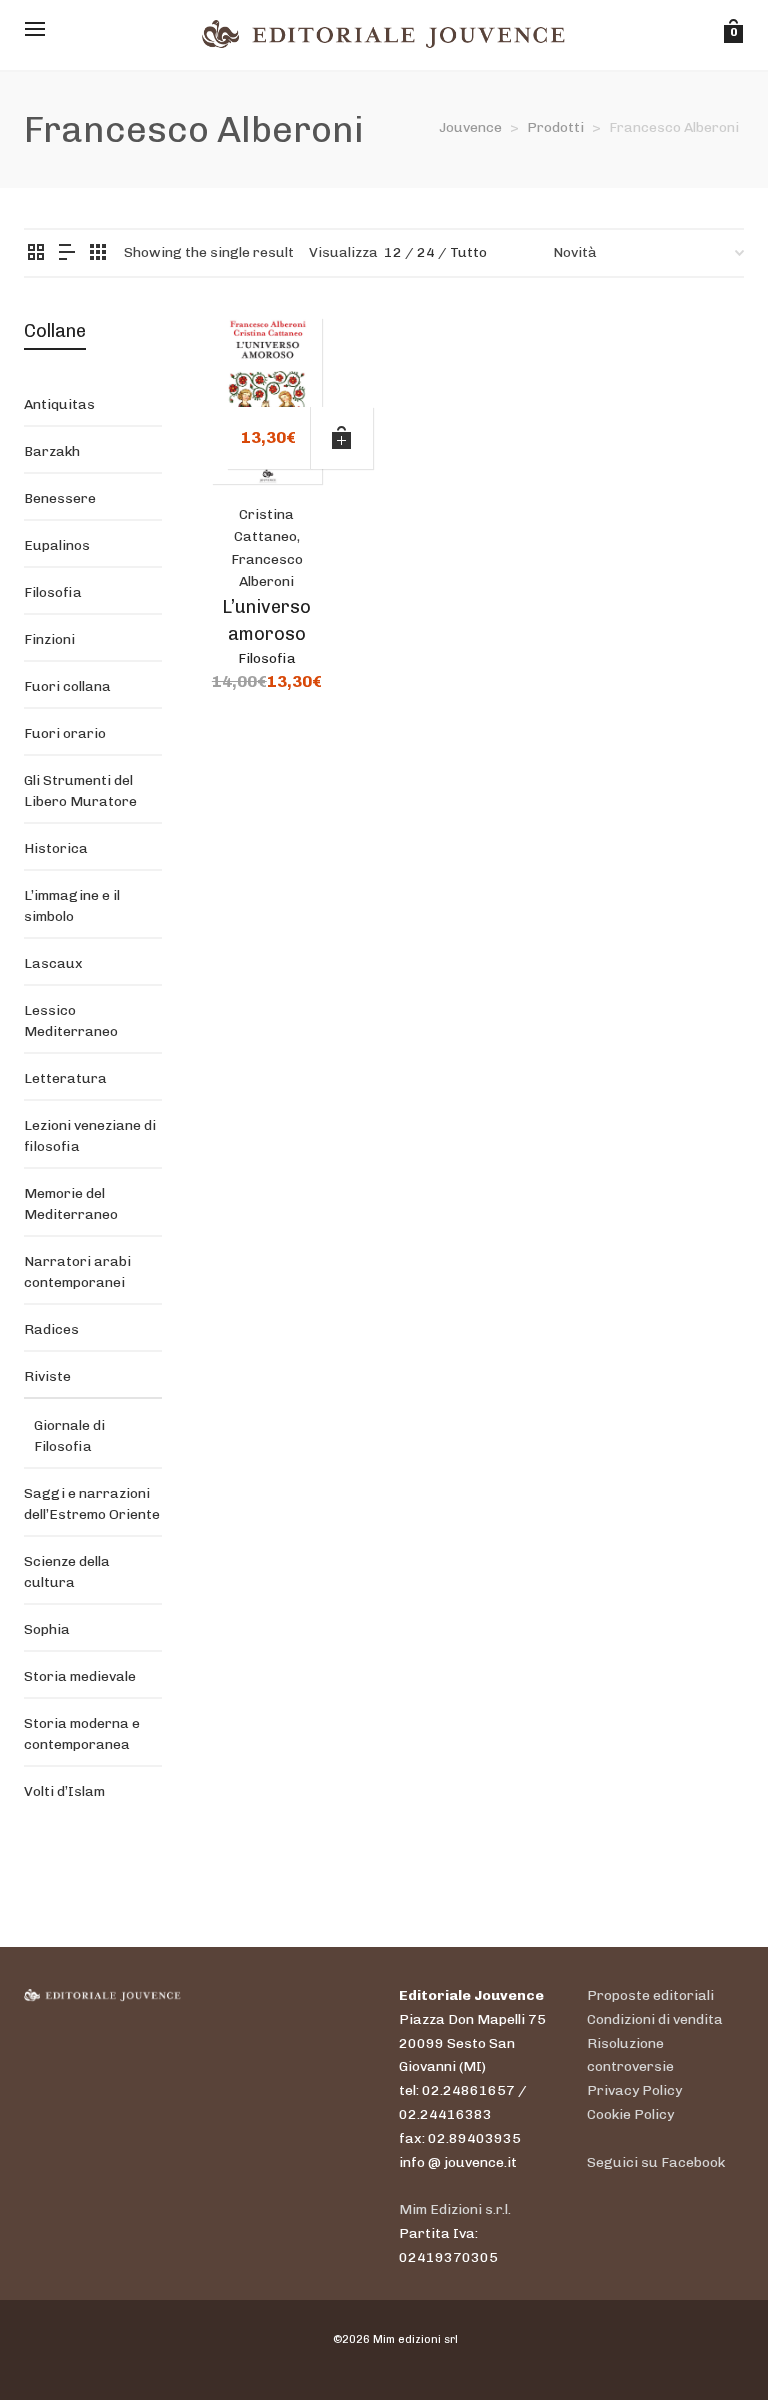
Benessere (60, 498)
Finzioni (49, 639)
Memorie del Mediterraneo (71, 1204)
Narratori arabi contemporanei (77, 1272)
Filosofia (267, 658)
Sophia (47, 1629)
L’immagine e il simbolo (72, 906)
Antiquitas (59, 404)
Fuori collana (67, 686)
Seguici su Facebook (656, 2162)
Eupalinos (57, 545)
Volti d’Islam (64, 1791)
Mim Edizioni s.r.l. (455, 2209)
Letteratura (65, 1078)
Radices (51, 1329)
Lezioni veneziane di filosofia (90, 1136)
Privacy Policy (634, 2090)
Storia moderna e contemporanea (82, 1734)
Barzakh (52, 451)
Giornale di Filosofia (69, 1436)
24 (426, 252)
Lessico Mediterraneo (71, 1021)
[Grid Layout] (98, 253)
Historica (56, 848)
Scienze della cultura (67, 1572)
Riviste (47, 1376)
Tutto (468, 252)
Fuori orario (65, 733)
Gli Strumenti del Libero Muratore (80, 791)
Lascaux (53, 963)
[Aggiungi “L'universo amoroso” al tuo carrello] (342, 438)
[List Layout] (67, 253)
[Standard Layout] (36, 253)
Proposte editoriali (650, 1995)
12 (393, 252)
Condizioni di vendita (655, 2019)
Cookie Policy (630, 2114)
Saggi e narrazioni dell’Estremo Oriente (92, 1504)
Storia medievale (80, 1676)
